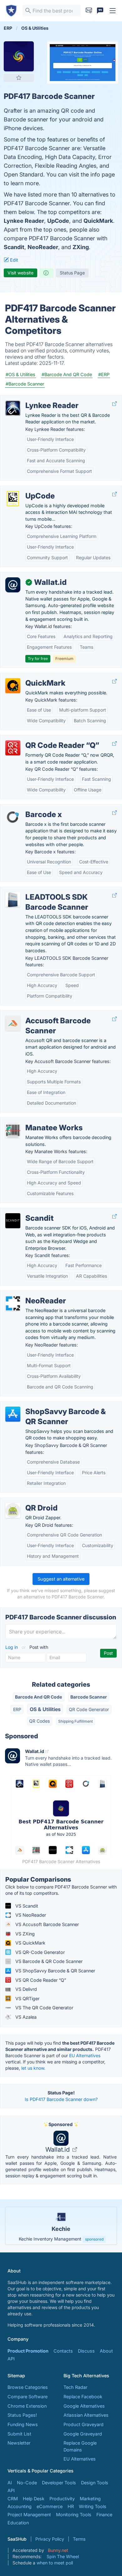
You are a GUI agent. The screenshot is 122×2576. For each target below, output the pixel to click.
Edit (13, 260)
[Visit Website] (114, 404)
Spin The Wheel (63, 2556)
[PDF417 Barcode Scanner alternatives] (19, 56)
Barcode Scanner (89, 1697)
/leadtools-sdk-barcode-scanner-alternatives (53, 890)
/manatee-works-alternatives (36, 1121)
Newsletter (19, 2443)
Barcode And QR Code (38, 1697)
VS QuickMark (30, 1943)
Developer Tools (59, 2483)
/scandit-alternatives (27, 1211)
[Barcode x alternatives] (13, 817)
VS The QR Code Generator (44, 2008)
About (106, 2351)
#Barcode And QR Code (67, 374)
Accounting (20, 2506)
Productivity (62, 2499)
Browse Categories (28, 2387)
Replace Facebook (83, 2397)
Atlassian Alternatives (86, 2415)
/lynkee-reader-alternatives (34, 399)
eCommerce (50, 2506)
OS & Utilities (45, 1709)
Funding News (23, 2424)
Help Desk (34, 2499)
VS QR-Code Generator (39, 1952)
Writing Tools (93, 2506)
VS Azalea (25, 2017)
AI (10, 2483)
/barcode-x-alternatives (30, 808)
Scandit (14, 247)
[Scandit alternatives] (13, 1221)
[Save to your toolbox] (19, 78)
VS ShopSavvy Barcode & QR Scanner (55, 1971)
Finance (104, 2515)
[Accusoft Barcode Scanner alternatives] (13, 1023)
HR (71, 2506)
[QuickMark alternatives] (13, 686)
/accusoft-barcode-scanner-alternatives (48, 1014)
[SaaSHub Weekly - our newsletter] (89, 11)
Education (18, 2523)
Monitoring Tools (74, 2515)
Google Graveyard (83, 2434)
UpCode (58, 221)
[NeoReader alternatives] (13, 1303)
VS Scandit (26, 1906)
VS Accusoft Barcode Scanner (46, 1924)
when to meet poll (55, 2563)
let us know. (33, 2068)
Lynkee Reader (24, 221)
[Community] (100, 11)
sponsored (94, 2239)
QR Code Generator (89, 1709)
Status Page (72, 273)
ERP (17, 1709)
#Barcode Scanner (25, 384)
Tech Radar (75, 2387)
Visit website (20, 273)
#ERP (104, 374)
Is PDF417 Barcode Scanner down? (61, 2099)
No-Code (27, 2483)
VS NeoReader (30, 1915)
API (11, 2359)
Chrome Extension (27, 2406)
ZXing (81, 247)
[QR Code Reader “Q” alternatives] (13, 748)
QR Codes (39, 1721)
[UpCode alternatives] (13, 498)
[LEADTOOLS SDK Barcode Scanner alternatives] (13, 900)
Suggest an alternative (61, 1579)
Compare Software (28, 2397)
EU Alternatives (85, 2055)
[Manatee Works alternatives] (13, 1130)
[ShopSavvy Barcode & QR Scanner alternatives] (13, 1414)
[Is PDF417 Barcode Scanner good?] (47, 273)
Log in (12, 1647)
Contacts (63, 2351)
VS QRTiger (27, 1998)
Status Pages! (22, 2415)
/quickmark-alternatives (30, 676)
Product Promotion (28, 2351)
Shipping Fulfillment (76, 1721)
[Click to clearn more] (61, 2226)
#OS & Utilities (20, 374)
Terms (79, 2539)
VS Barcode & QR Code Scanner (48, 1961)
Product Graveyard (84, 2424)
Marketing (90, 2499)
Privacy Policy (50, 2539)
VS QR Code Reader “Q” (40, 1980)
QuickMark (98, 221)
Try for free (38, 659)
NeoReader (43, 247)
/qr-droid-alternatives (28, 1501)
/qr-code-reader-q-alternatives (38, 739)
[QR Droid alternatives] (13, 1510)
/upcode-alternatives (27, 489)
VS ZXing (24, 1934)
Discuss (86, 2351)
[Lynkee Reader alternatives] (13, 408)
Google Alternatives (84, 2406)
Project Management (29, 2515)
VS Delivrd (25, 1989)
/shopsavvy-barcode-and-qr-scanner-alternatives (58, 1405)
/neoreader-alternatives (30, 1294)
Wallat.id (58, 2149)
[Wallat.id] (13, 585)
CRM (13, 2499)
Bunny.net (58, 2550)
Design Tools (95, 2483)
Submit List (19, 2434)
